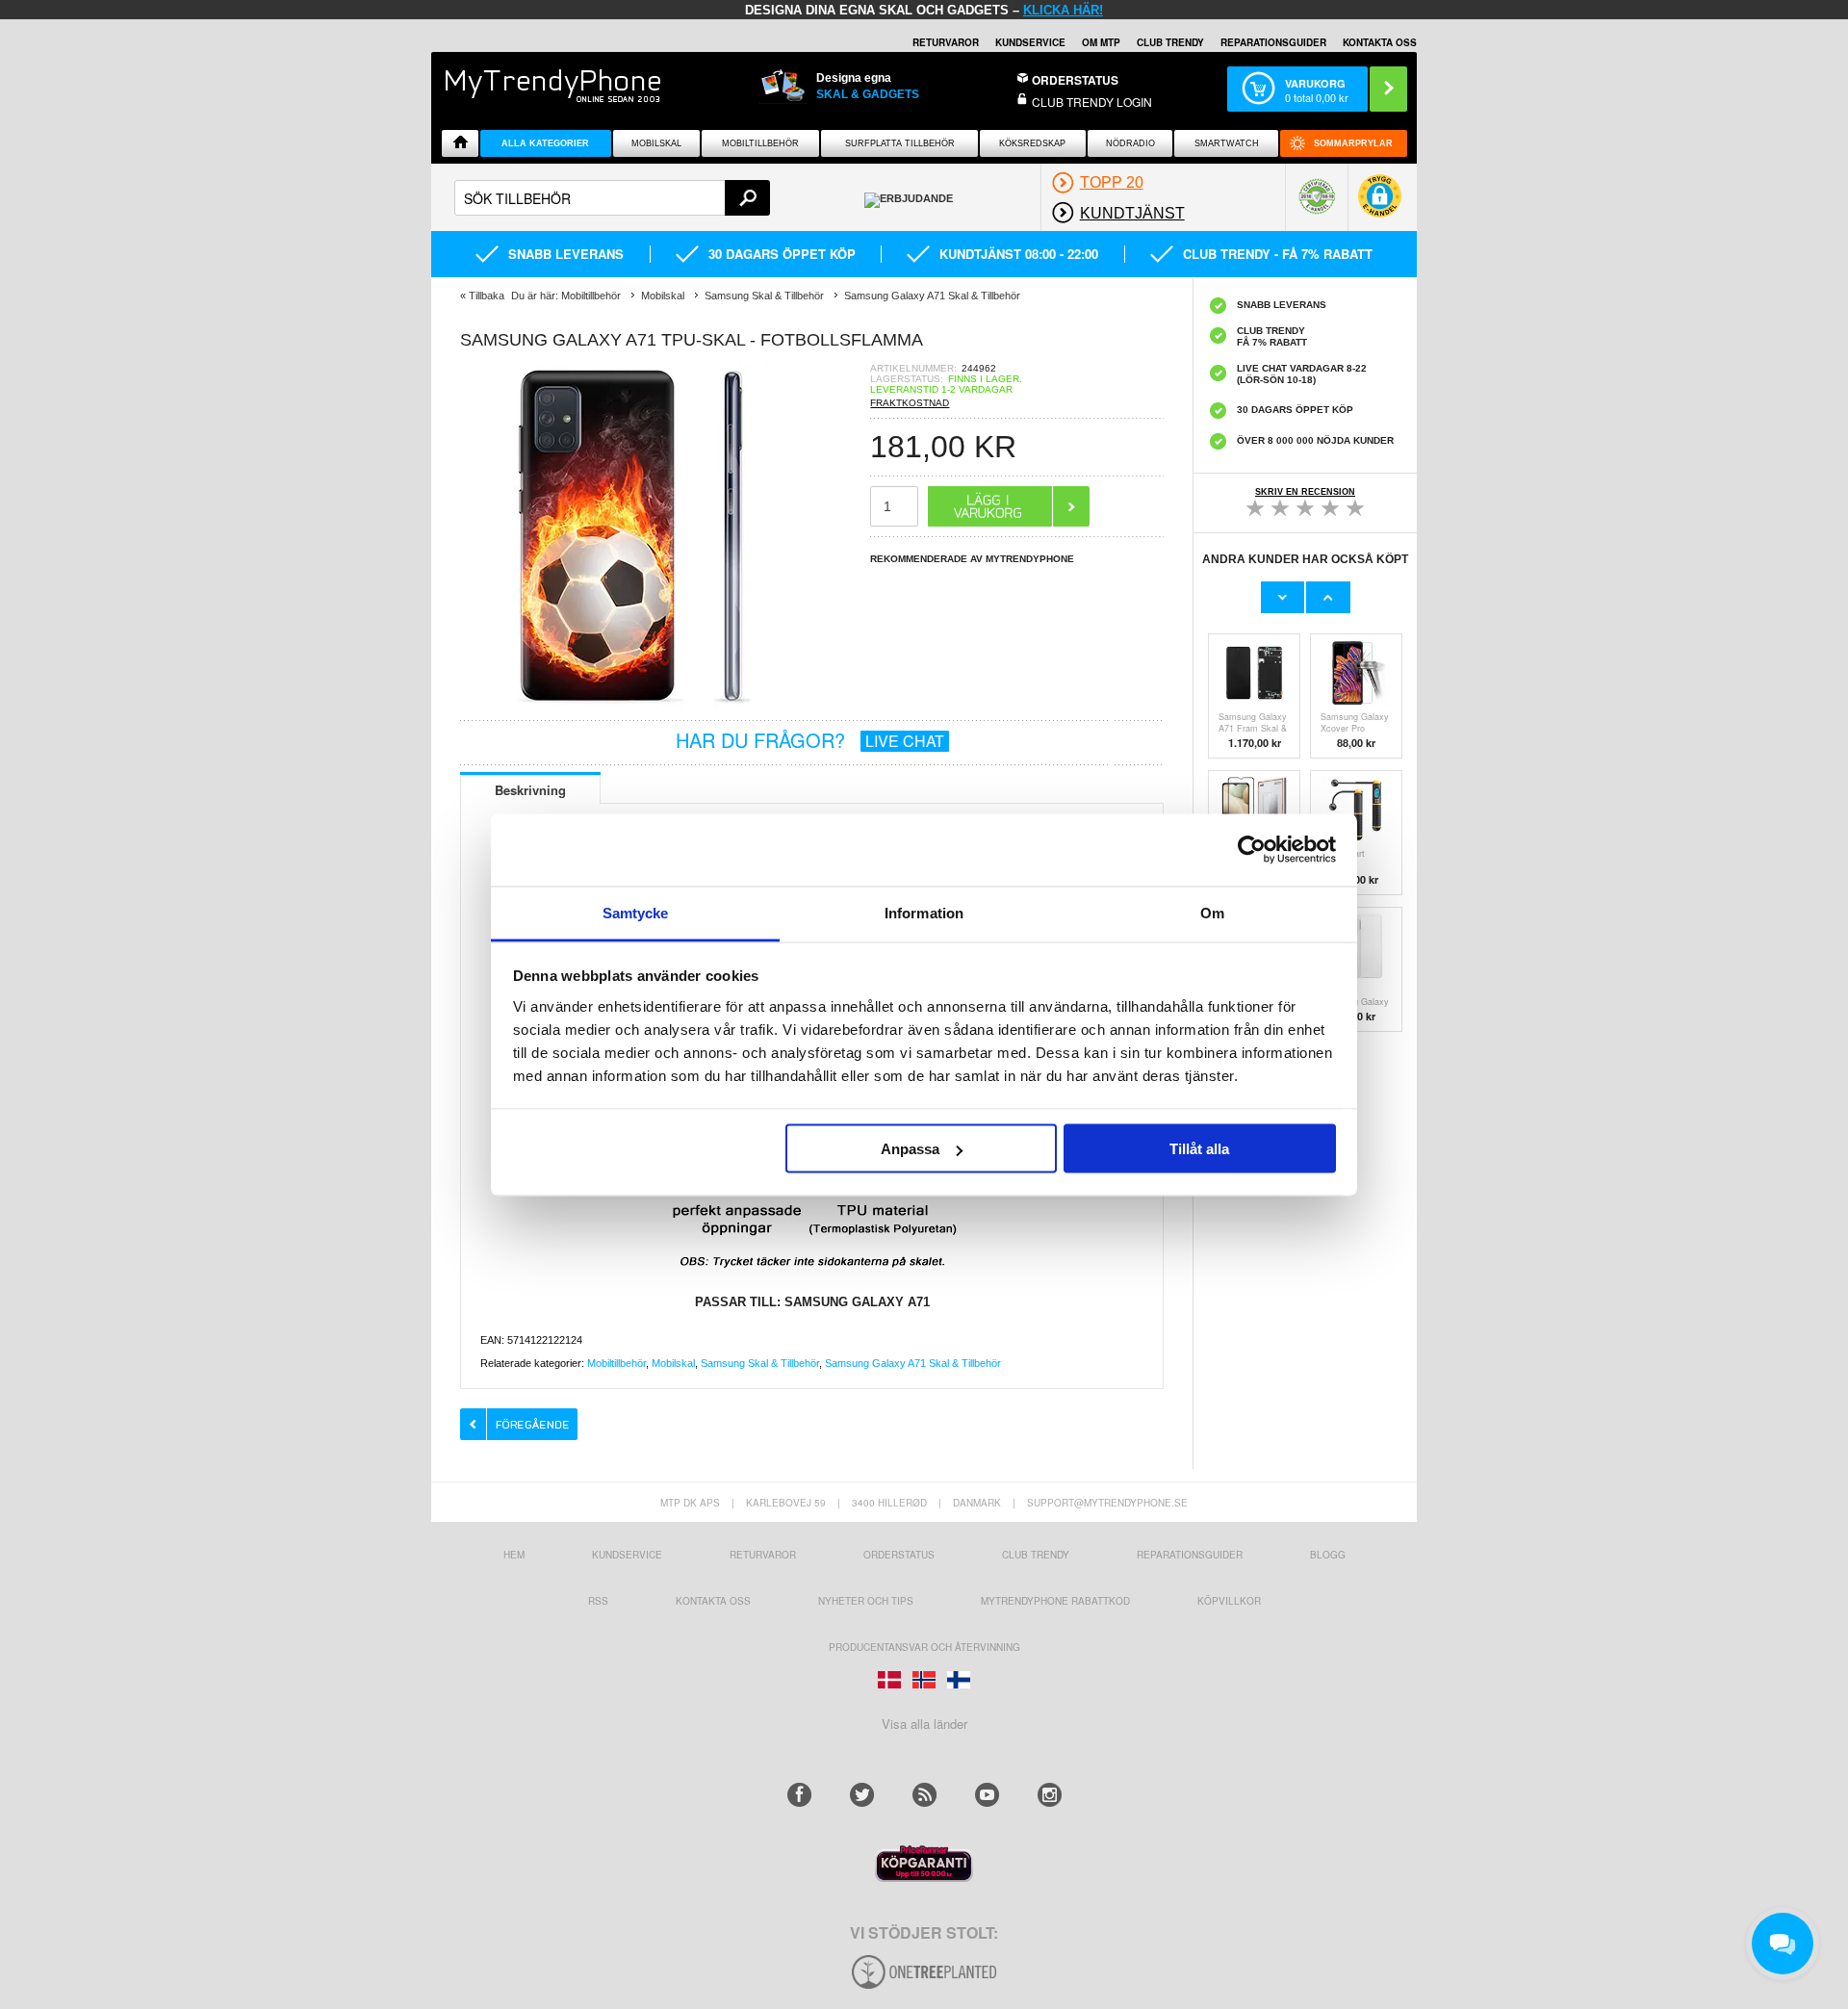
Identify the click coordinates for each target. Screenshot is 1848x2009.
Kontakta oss (713, 1601)
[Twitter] (862, 1795)
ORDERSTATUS (1075, 80)
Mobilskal (656, 143)
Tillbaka (487, 296)
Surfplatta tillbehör (900, 143)
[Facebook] (799, 1795)
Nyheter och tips (866, 1601)
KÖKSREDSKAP (1032, 143)
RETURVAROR (946, 42)
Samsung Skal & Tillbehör (760, 1363)
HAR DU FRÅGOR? (810, 740)
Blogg (1328, 1555)
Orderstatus (899, 1555)
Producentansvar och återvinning (924, 1647)
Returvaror (763, 1555)
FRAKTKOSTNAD (910, 403)
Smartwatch (1227, 143)
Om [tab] (1212, 912)
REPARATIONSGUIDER (1273, 42)
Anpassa (910, 1149)
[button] (1380, 206)
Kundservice (627, 1555)
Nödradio (1130, 143)
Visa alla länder (924, 1724)
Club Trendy (1170, 42)
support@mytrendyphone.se (1107, 1503)
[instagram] (1050, 1795)
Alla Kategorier (545, 143)
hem (514, 1555)
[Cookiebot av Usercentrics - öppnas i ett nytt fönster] (1252, 850)
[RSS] (924, 1795)
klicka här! (1063, 10)
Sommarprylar (1353, 143)
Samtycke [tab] (636, 912)
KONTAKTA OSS (1380, 42)
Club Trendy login (1092, 102)
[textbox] (612, 198)
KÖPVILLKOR (1229, 1601)
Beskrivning (530, 790)
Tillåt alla (1199, 1149)
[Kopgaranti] (924, 1877)
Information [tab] (924, 912)
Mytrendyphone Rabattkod (1055, 1601)
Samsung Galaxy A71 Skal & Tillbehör (913, 1363)
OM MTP (1101, 42)
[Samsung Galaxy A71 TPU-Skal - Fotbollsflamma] (633, 704)
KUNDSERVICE (1030, 42)
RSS (598, 1601)
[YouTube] (987, 1795)
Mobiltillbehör (760, 143)
